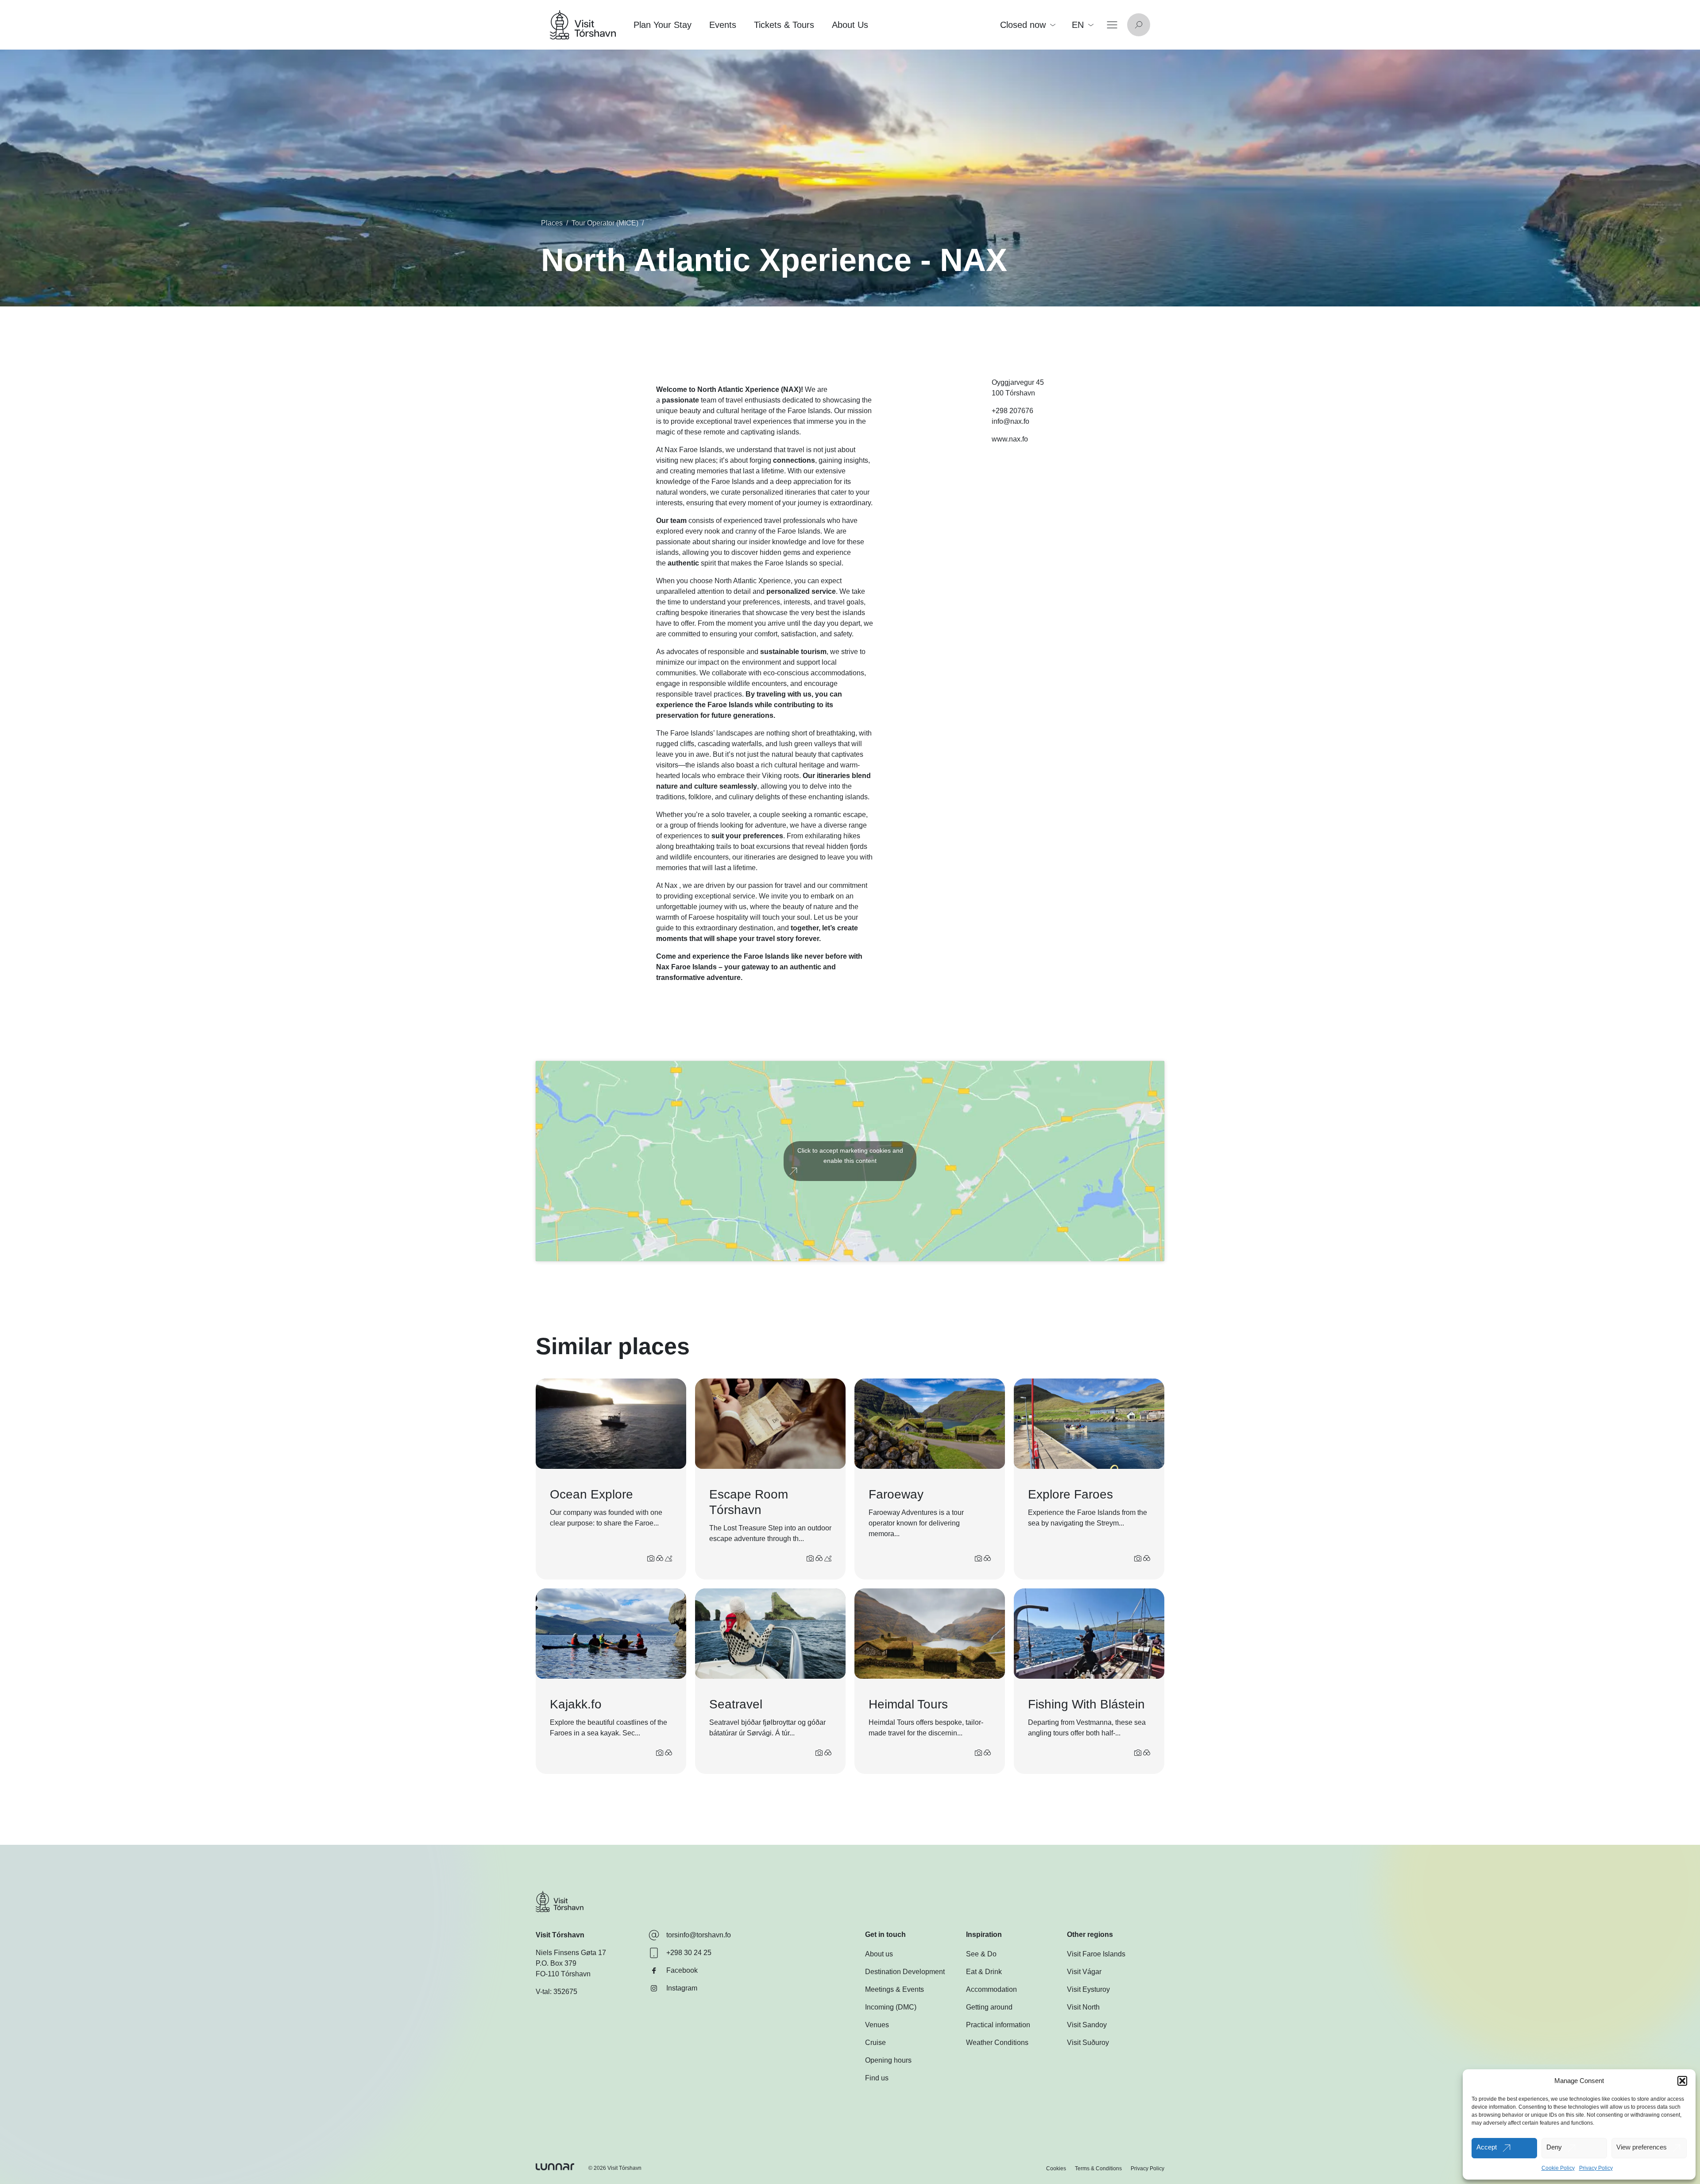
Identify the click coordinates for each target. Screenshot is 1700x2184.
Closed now (1023, 25)
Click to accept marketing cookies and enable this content (850, 1156)
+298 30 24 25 (689, 1953)
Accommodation (991, 1989)
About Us (850, 25)
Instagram (682, 1988)
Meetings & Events (894, 1989)
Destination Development (905, 1972)
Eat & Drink (984, 1972)
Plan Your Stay (663, 25)
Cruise (875, 2043)
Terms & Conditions (1098, 2169)
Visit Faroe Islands (1096, 1954)
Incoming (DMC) (891, 2007)
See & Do (981, 1954)
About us (879, 1954)
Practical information (998, 2025)
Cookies (1056, 2169)
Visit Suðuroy (1088, 2043)
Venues (877, 2025)
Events (723, 25)
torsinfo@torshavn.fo (699, 1935)
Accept (1487, 2147)
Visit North (1083, 2007)
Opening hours (888, 2060)
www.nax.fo (1010, 439)
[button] (1682, 2081)
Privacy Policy (1596, 2168)
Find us (877, 2078)
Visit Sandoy (1087, 2025)
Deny (1554, 2147)
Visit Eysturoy (1088, 1989)
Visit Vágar (1084, 1972)
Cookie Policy (1558, 2168)
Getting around (989, 2007)
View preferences (1642, 2147)
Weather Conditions (997, 2043)
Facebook (682, 1970)
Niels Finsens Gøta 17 (571, 1953)
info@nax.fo (1010, 421)
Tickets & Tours (784, 25)
